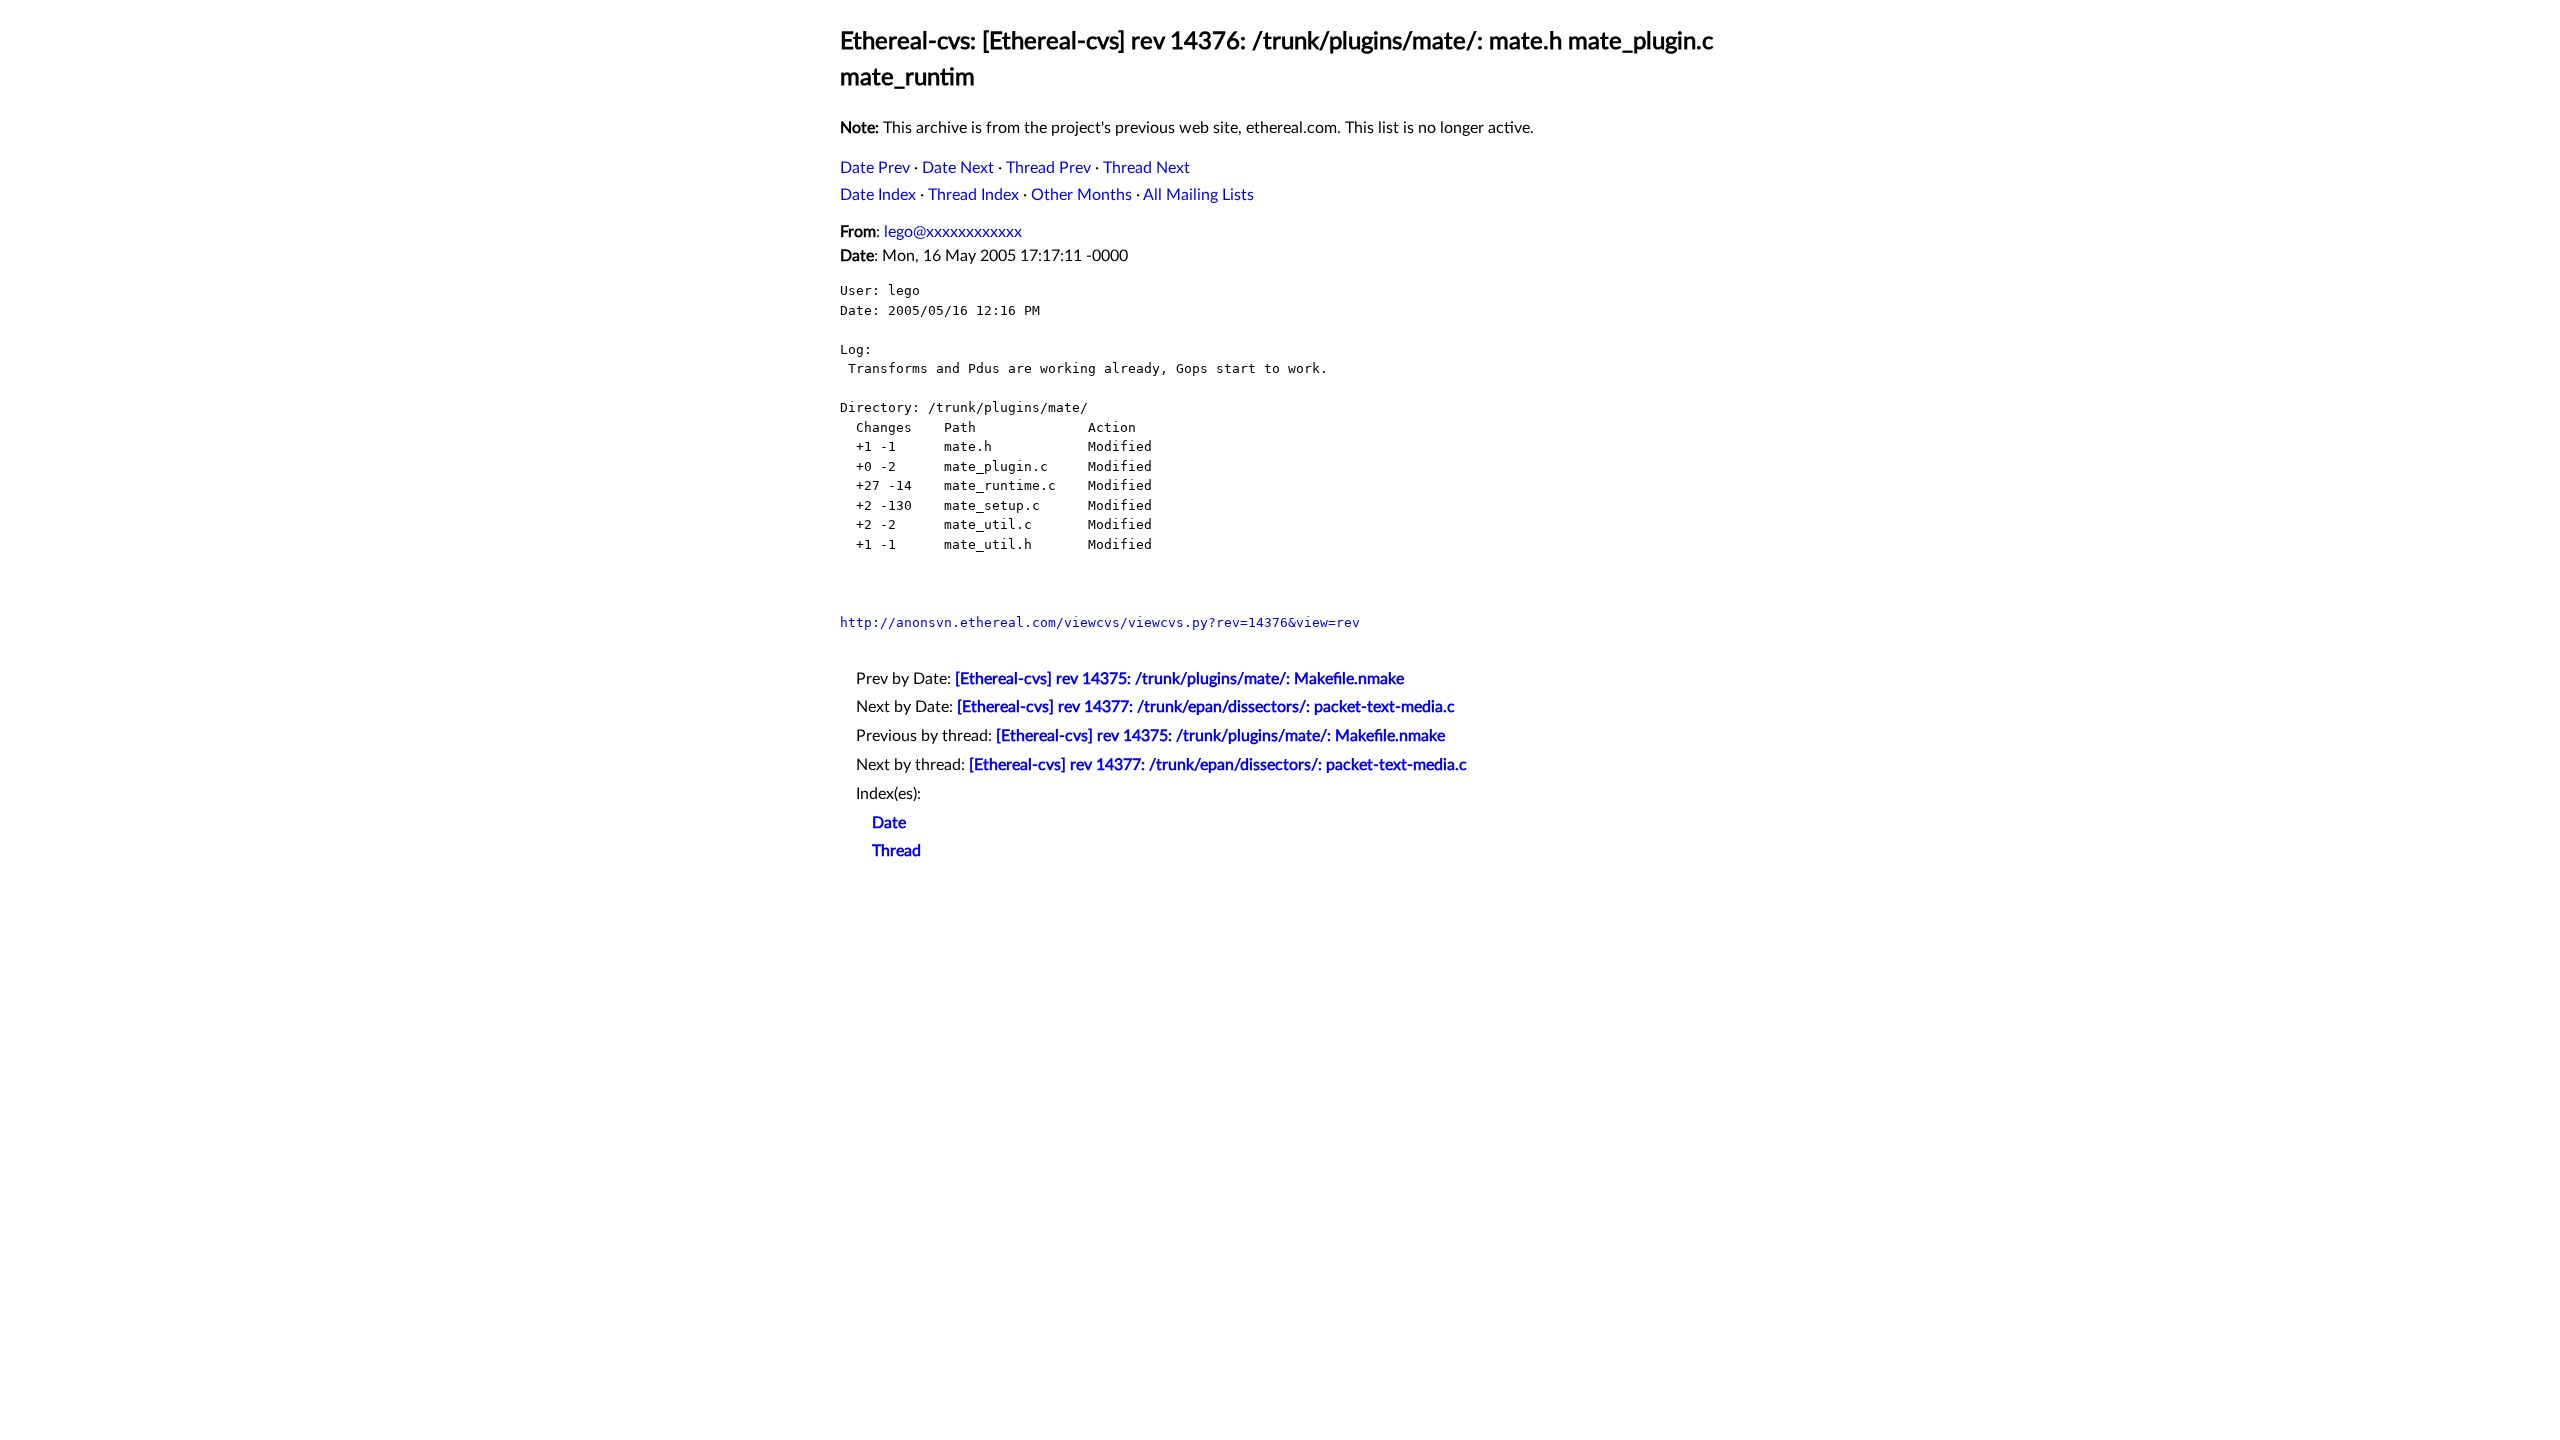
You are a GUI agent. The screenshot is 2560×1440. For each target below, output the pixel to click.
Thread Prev (1048, 168)
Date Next (958, 168)
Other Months (1081, 195)
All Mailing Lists (1198, 195)
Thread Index (973, 195)
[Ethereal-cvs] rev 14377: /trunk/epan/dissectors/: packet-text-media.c (1206, 707)
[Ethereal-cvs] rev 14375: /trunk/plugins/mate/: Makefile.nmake (1179, 679)
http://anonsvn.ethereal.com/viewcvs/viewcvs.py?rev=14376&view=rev (1100, 622)
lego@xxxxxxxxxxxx (953, 232)
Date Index (878, 195)
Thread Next (1146, 168)
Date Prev (875, 168)
